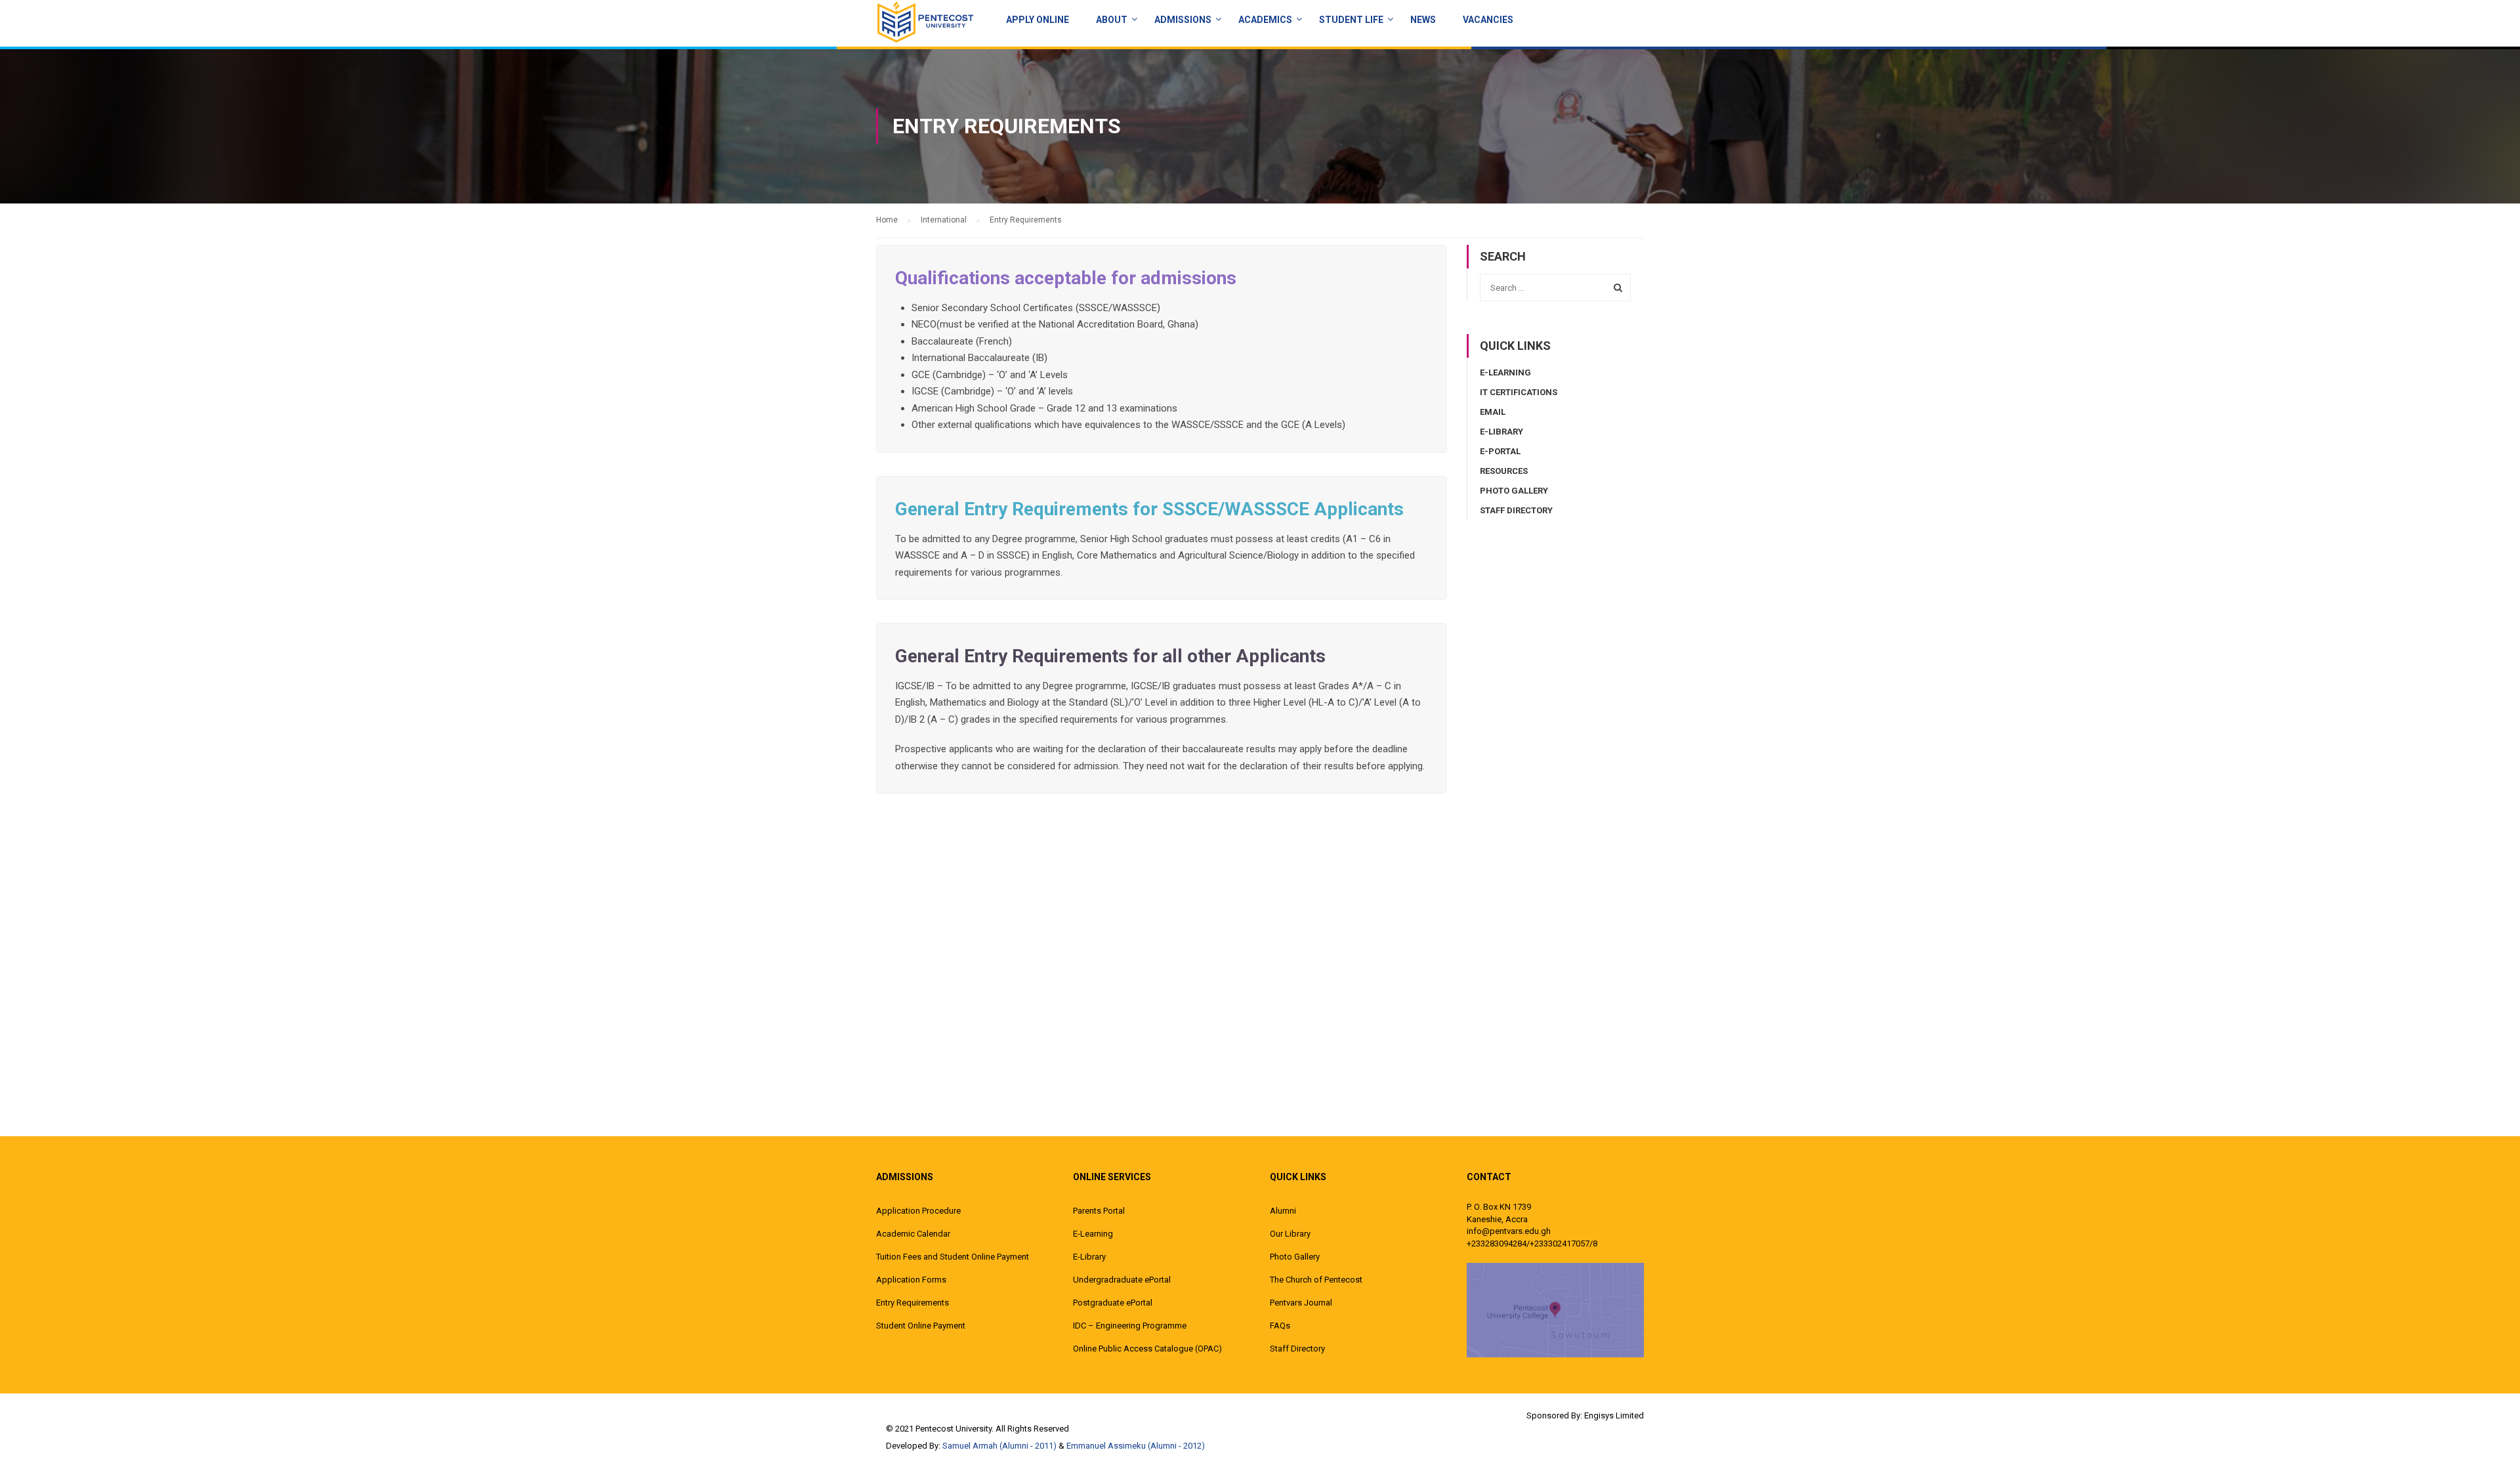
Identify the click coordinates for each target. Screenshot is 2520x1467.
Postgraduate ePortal (1113, 1303)
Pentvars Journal (1301, 1303)
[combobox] (1555, 287)
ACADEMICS (1265, 20)
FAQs (1280, 1326)
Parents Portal (1099, 1211)
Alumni (1283, 1211)
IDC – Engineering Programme (1130, 1326)
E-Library (1501, 432)
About (1112, 20)
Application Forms (911, 1280)
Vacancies (1488, 20)
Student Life (1351, 20)
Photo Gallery (1514, 491)
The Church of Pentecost (1316, 1280)
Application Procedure (918, 1211)
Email (1493, 412)
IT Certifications (1519, 392)
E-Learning (1505, 372)
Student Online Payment (921, 1326)
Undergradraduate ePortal (1122, 1280)
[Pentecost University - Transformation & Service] (925, 22)
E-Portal (1500, 451)
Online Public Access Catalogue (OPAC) (1147, 1349)
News (1423, 20)
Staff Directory (1516, 510)
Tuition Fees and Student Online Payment (953, 1257)
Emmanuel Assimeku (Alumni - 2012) (1136, 1446)
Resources (1504, 471)
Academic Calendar (913, 1234)
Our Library (1290, 1234)
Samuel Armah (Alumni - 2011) (999, 1446)
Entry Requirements (913, 1303)
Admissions (1183, 20)
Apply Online (1038, 20)
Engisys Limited (1614, 1415)
